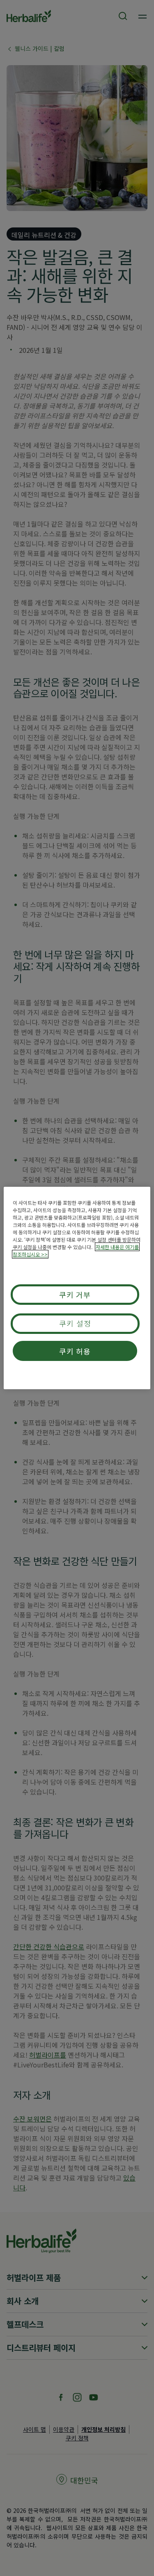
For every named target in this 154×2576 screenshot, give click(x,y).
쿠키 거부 (75, 1295)
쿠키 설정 (75, 1323)
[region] (77, 1288)
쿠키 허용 (75, 1351)
